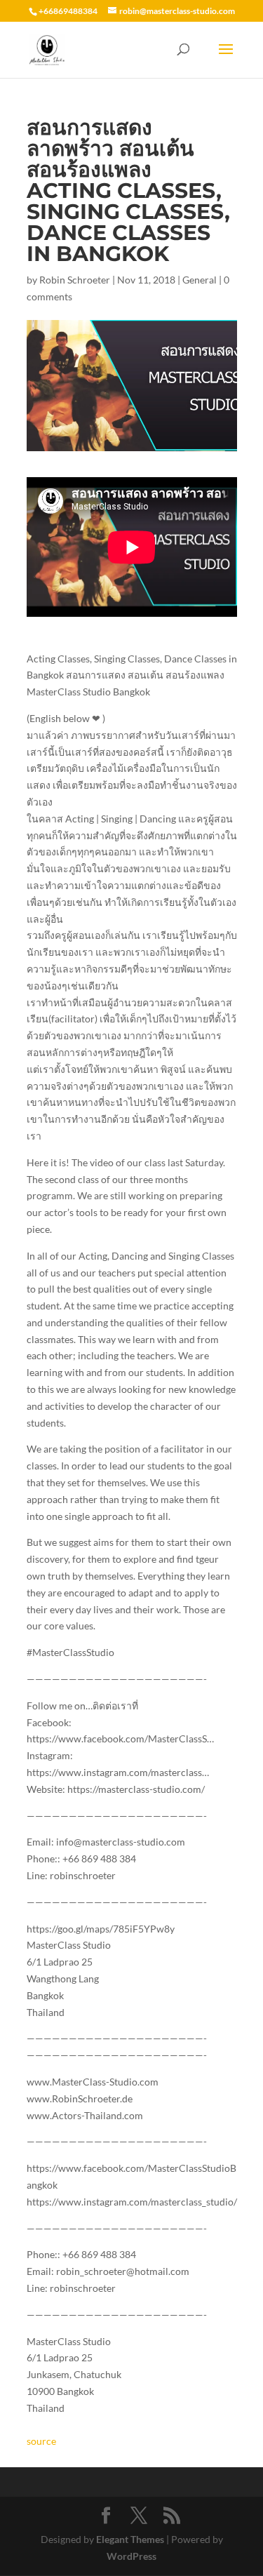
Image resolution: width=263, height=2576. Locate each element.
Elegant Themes (130, 2539)
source (41, 2441)
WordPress (131, 2556)
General (200, 280)
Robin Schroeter (75, 280)
